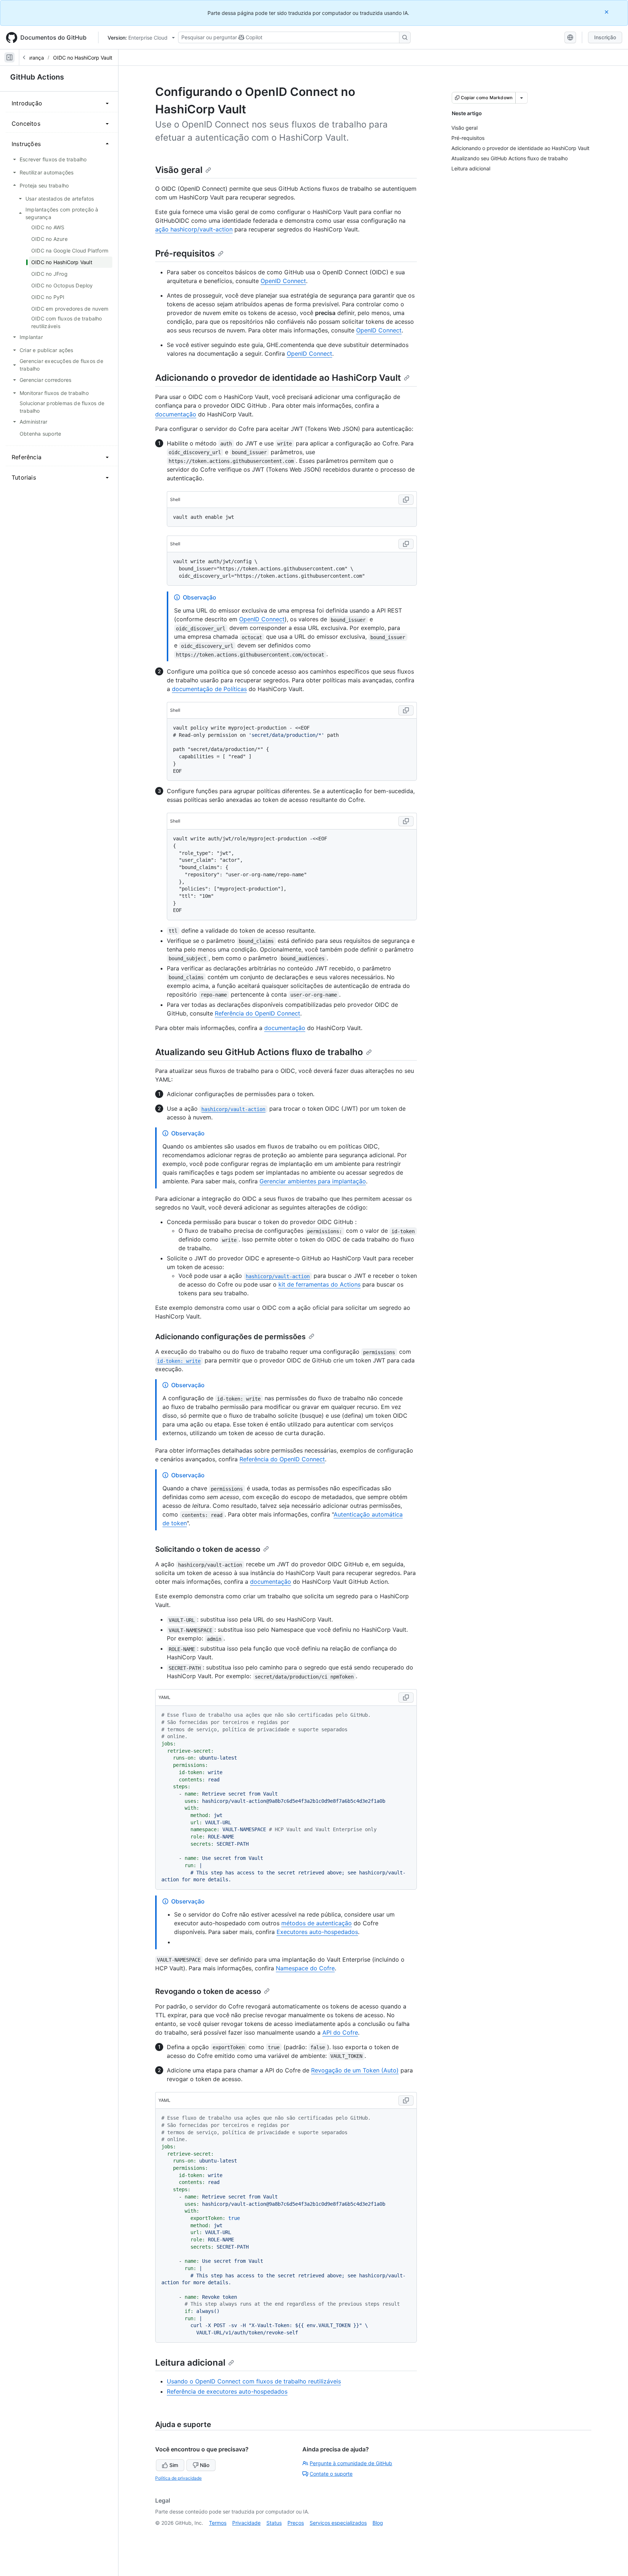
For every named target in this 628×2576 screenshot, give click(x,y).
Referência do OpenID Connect (257, 1013)
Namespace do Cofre (305, 1968)
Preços (296, 2523)
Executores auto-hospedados (317, 1932)
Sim (174, 2465)
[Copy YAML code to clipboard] (406, 1697)
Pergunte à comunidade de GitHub (351, 2463)
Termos (218, 2523)
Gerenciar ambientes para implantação (313, 1181)
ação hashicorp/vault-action (194, 229)
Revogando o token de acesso (208, 1991)
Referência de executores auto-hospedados (227, 2391)
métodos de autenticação (317, 1923)
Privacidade (246, 2523)
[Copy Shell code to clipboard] (406, 500)
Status (274, 2523)
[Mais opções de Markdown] (522, 98)
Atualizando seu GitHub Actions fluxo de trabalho (259, 1052)
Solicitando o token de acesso (208, 1549)
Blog (378, 2523)
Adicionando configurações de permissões (230, 1337)
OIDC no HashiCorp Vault (83, 58)
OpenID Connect (283, 281)
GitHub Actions (37, 77)
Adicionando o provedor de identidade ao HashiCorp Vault (278, 378)
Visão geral (179, 170)
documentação (176, 414)
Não (205, 2465)
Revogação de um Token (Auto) (355, 2070)
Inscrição (605, 37)
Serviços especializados (338, 2523)
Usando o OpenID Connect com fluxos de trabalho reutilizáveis (254, 2381)
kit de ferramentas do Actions (319, 1284)
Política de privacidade (178, 2478)
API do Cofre (340, 2032)
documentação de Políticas (209, 689)
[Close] (607, 12)
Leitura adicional (190, 2363)
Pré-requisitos (185, 253)
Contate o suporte (331, 2474)
